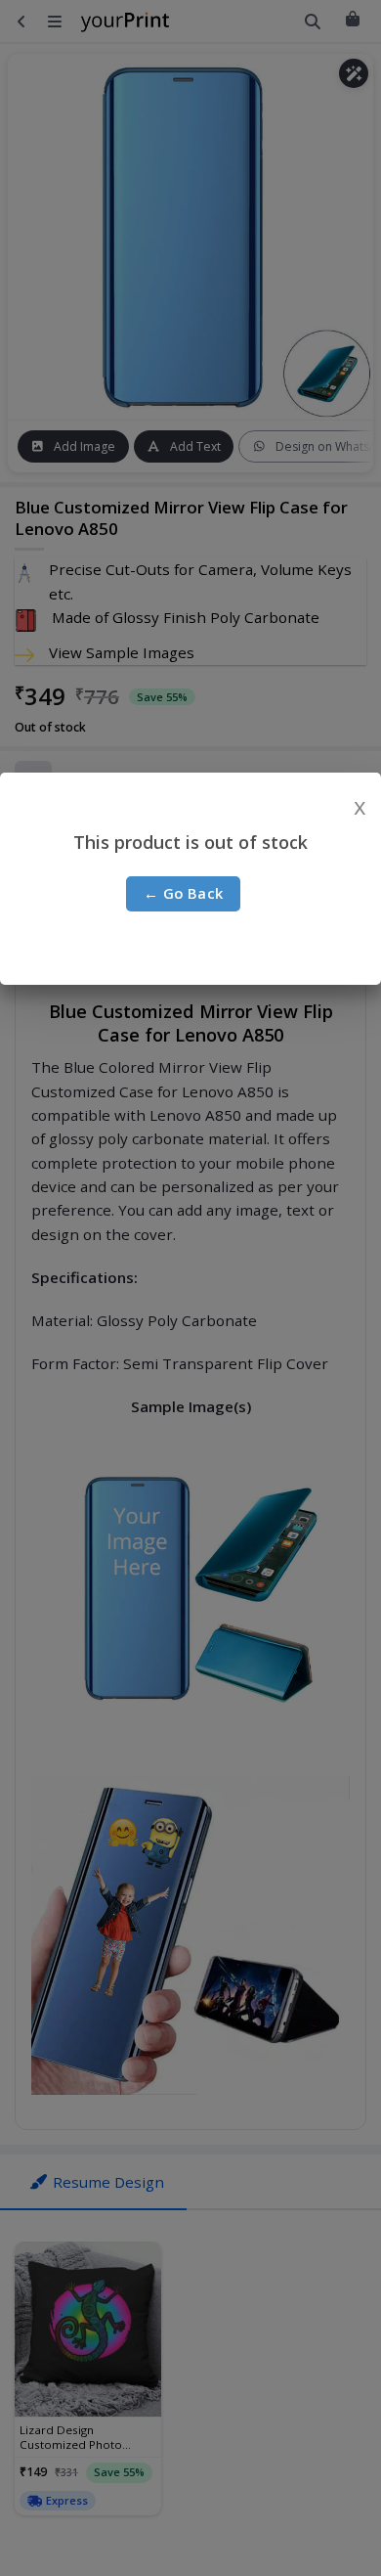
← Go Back (184, 893)
